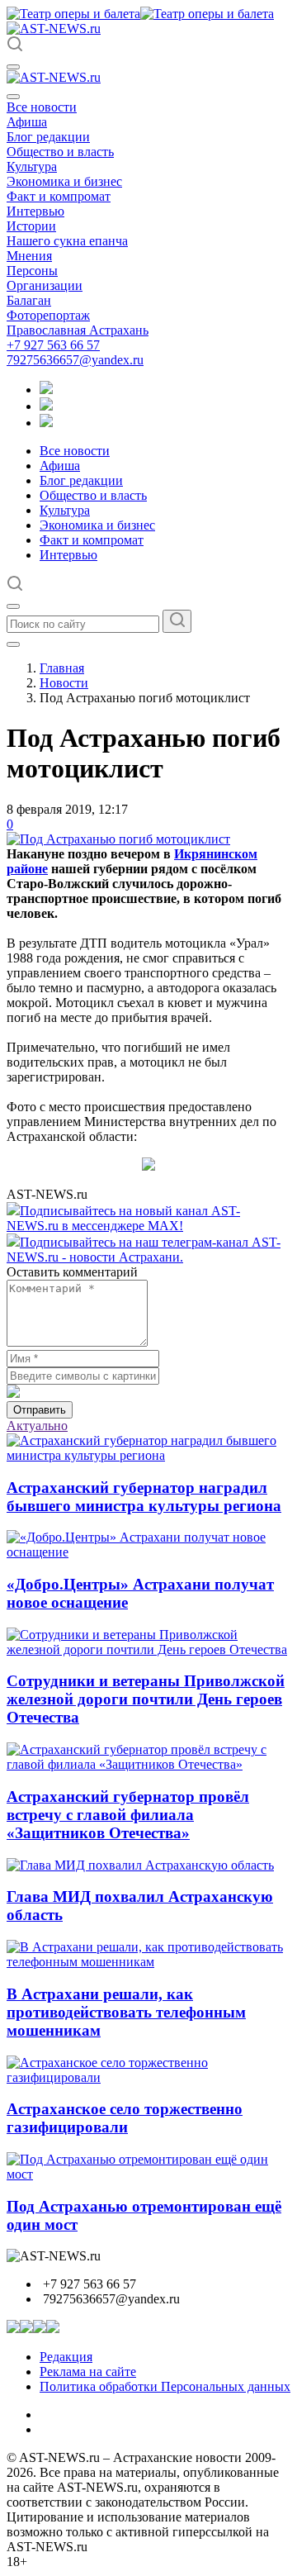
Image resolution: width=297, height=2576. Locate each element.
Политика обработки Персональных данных (165, 2386)
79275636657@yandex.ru (75, 360)
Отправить (40, 1410)
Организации (45, 285)
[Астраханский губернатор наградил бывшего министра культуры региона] (148, 1455)
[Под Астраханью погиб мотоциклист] (118, 839)
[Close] (13, 97)
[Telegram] (46, 390)
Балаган (29, 300)
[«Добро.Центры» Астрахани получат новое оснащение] (148, 1552)
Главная (62, 668)
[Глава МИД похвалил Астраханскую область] (140, 1865)
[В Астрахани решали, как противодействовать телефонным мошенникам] (148, 1962)
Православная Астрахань (78, 330)
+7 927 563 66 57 (53, 345)
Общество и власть (60, 152)
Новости (64, 683)
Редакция (66, 2357)
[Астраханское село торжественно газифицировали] (148, 2077)
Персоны (32, 271)
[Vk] (46, 423)
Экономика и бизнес (64, 181)
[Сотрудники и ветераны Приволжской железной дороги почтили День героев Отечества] (148, 1649)
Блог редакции (48, 137)
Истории (31, 226)
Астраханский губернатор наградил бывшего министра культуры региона (144, 1497)
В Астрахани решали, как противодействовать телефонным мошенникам (126, 2012)
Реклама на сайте (88, 2372)
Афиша (27, 122)
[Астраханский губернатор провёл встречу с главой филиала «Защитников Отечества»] (148, 1764)
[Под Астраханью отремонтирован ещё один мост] (148, 2174)
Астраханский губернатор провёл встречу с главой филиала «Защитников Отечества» (128, 1815)
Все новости (42, 107)
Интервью (35, 211)
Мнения (29, 256)
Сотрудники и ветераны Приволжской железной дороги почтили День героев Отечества (146, 1699)
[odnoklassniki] (46, 406)
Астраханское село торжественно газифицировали (125, 2118)
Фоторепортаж (48, 315)
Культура (32, 166)
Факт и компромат (59, 196)
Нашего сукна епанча (67, 241)
